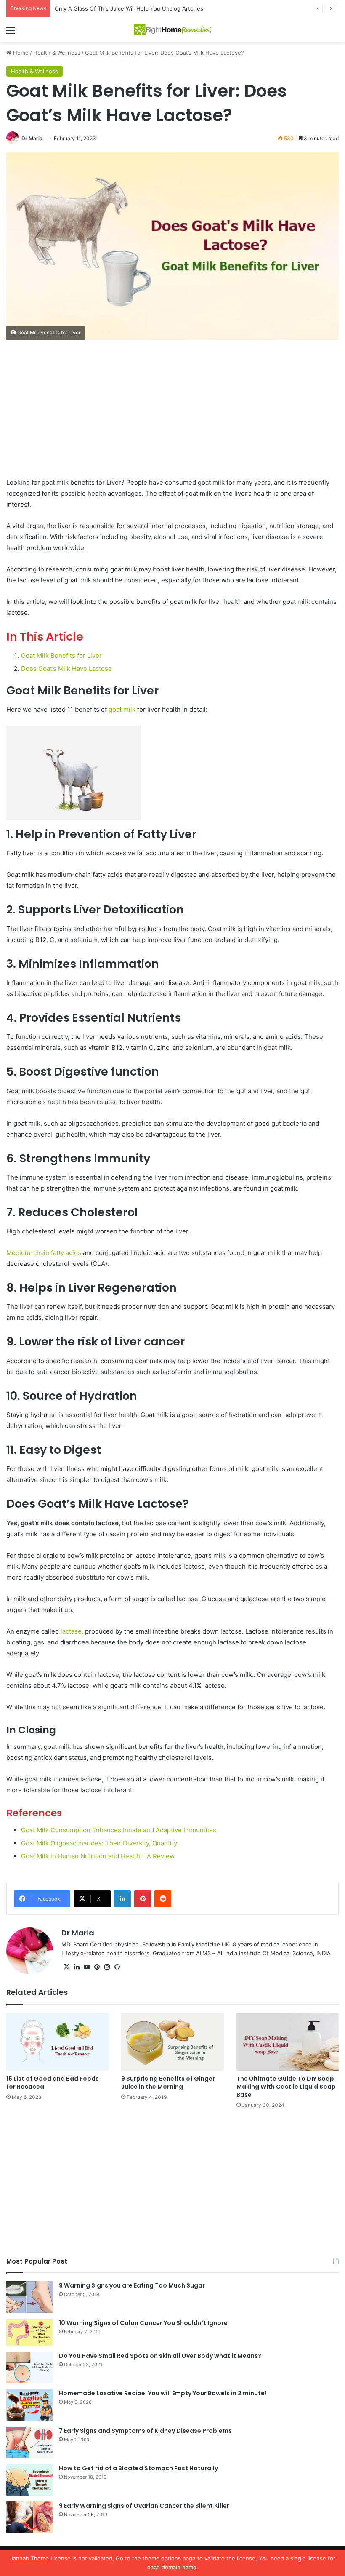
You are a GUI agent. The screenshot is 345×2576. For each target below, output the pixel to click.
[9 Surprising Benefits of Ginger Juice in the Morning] (172, 2042)
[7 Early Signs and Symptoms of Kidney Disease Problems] (29, 2442)
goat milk (123, 709)
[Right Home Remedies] (172, 30)
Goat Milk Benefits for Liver (61, 655)
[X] (66, 1967)
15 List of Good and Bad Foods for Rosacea (53, 2083)
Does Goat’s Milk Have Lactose (66, 669)
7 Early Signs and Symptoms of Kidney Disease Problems (145, 2431)
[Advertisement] (172, 415)
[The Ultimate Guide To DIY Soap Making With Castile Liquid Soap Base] (288, 2042)
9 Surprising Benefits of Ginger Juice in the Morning (168, 2083)
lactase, (71, 1631)
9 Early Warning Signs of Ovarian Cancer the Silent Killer (144, 2506)
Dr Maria (32, 138)
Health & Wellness (57, 53)
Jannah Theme (29, 2558)
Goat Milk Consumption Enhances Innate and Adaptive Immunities (119, 1830)
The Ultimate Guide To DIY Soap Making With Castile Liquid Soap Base (286, 2087)
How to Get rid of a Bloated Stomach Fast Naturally (138, 2468)
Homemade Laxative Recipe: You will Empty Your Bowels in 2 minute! (163, 2393)
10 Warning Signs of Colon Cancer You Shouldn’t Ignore (143, 2323)
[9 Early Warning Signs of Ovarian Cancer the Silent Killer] (29, 2517)
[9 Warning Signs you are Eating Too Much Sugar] (29, 2297)
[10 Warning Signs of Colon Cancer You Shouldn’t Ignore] (29, 2332)
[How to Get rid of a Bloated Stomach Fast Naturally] (29, 2480)
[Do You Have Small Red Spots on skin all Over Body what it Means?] (29, 2367)
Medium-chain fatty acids (44, 1253)
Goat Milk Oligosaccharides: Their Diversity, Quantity (99, 1843)
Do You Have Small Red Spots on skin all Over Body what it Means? (160, 2356)
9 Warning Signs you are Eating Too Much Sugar (132, 2285)
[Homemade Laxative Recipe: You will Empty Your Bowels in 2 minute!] (29, 2405)
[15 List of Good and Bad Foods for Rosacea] (57, 2042)
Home (20, 53)
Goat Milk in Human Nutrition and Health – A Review (98, 1856)
